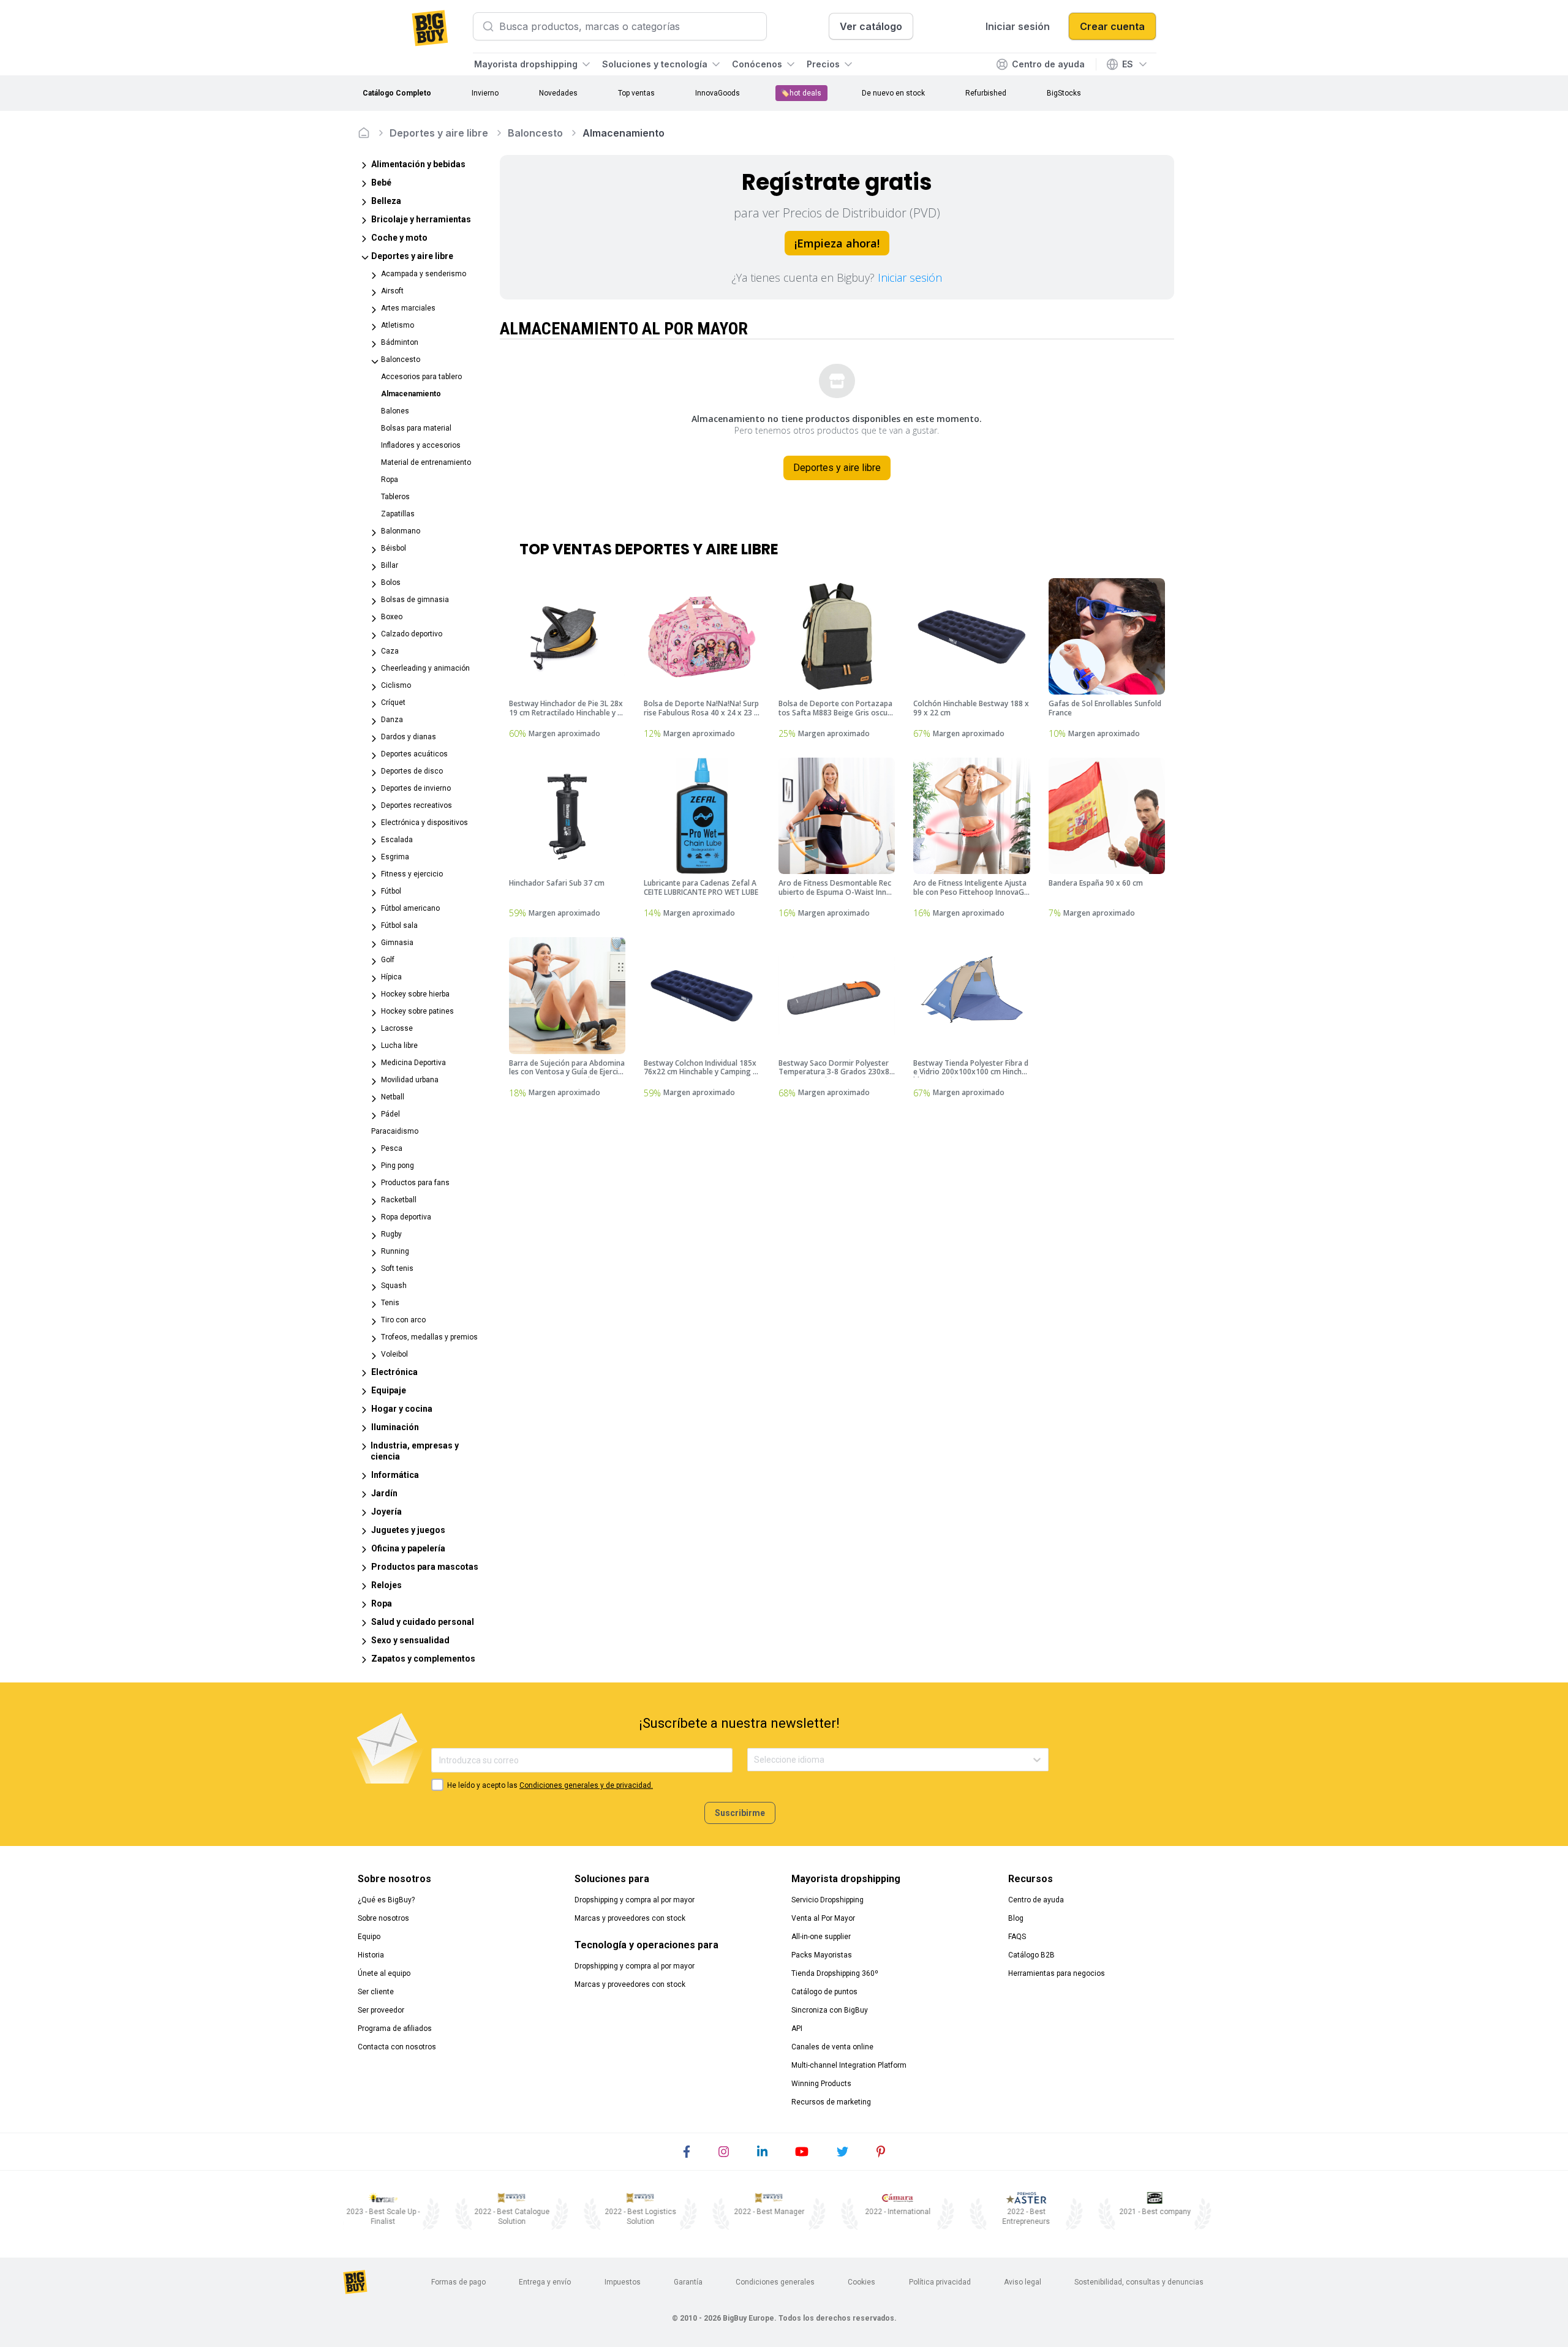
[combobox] (755, 1760)
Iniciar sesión (910, 277)
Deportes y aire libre (439, 133)
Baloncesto (535, 133)
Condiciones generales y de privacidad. (586, 1785)
